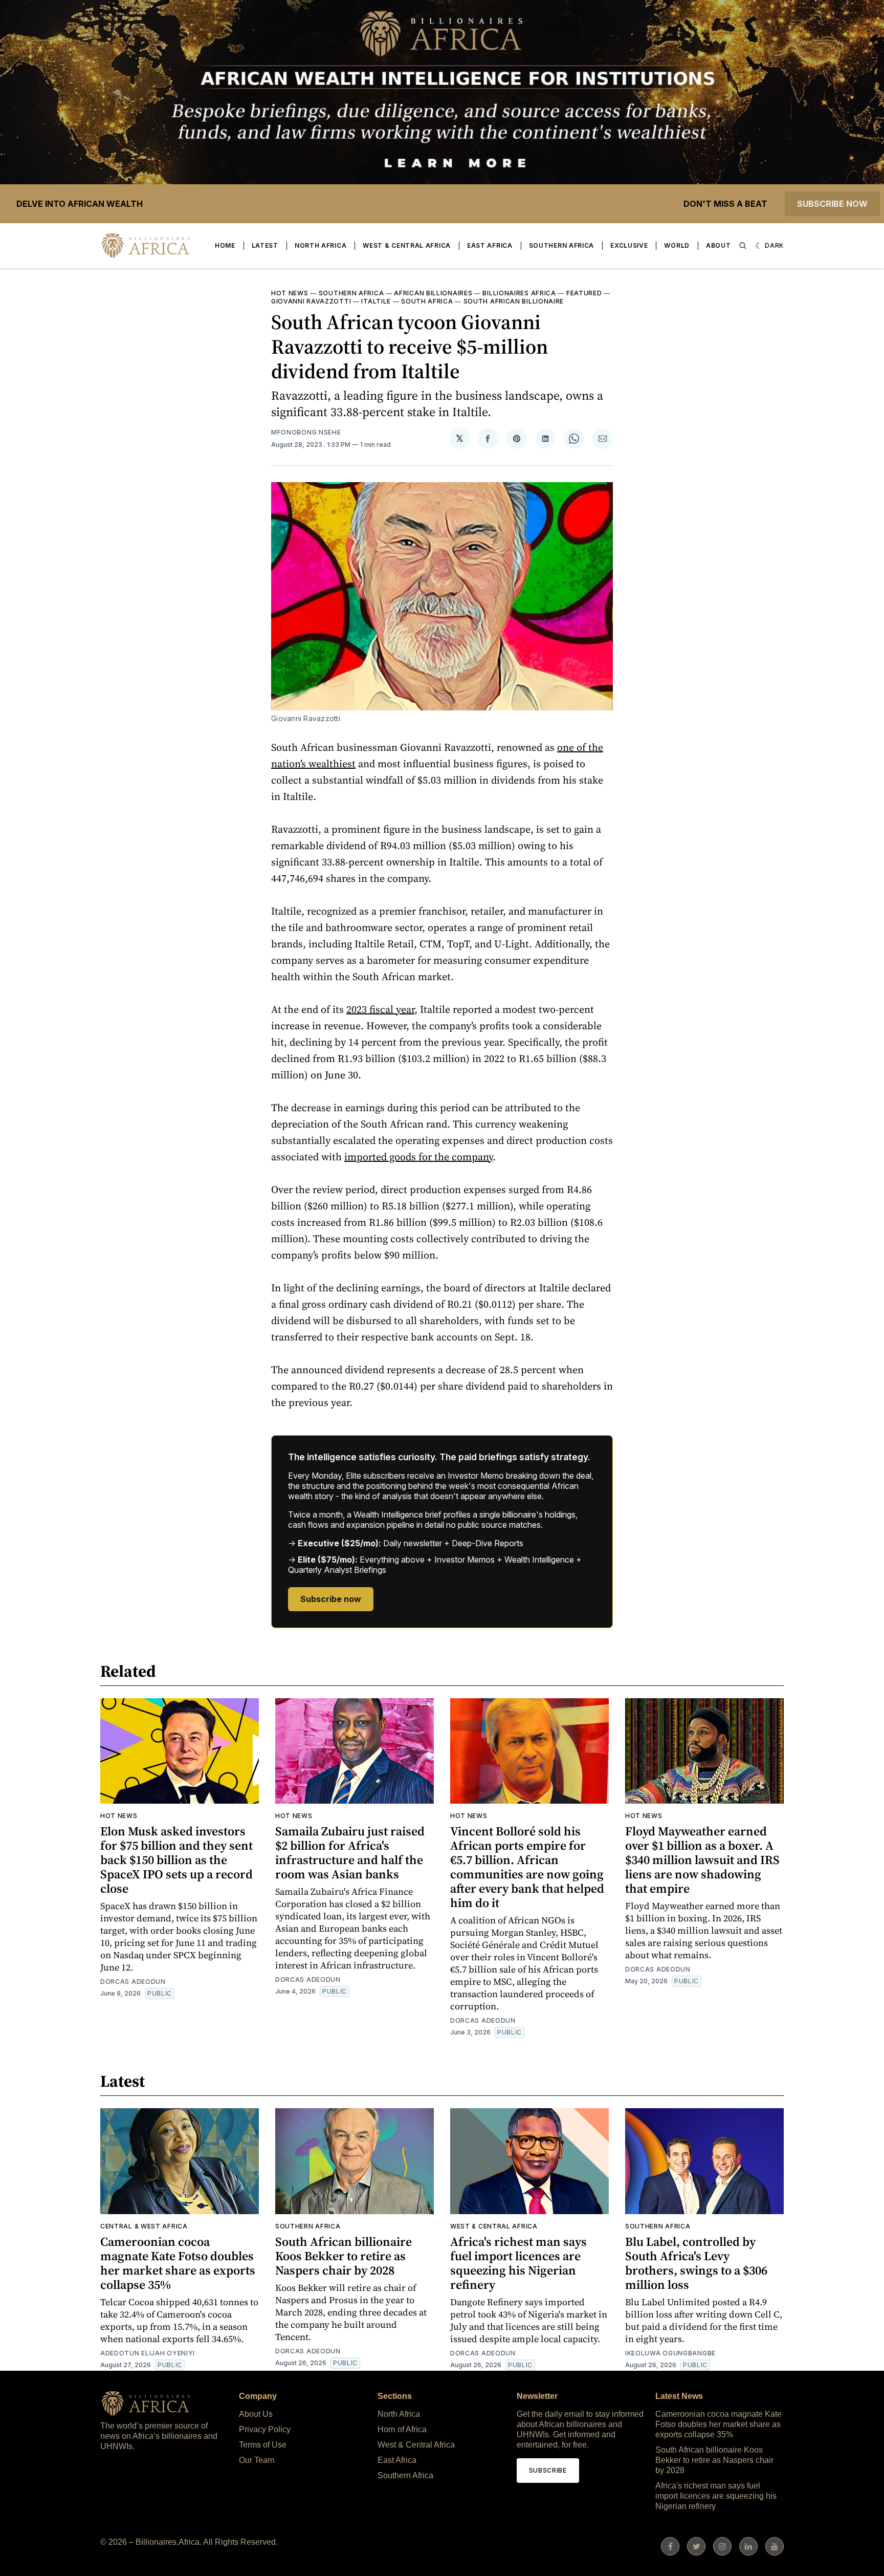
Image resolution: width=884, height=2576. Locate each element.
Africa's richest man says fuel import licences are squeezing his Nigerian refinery (518, 2263)
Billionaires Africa (519, 293)
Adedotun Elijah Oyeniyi (148, 2353)
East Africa (490, 245)
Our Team (257, 2460)
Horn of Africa (402, 2429)
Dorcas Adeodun (133, 1982)
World (677, 245)
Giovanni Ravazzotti (311, 301)
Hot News (290, 293)
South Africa (427, 301)
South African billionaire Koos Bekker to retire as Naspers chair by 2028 (344, 2256)
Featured (584, 293)
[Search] (743, 246)
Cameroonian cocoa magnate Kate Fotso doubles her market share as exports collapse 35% (178, 2263)
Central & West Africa (144, 2226)
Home (225, 245)
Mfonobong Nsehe (306, 432)
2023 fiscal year (380, 1009)
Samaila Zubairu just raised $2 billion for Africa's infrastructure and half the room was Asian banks (350, 1853)
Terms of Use (263, 2445)
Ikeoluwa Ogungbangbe (670, 2353)
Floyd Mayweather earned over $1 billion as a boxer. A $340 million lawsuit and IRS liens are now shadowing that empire (702, 1860)
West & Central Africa (407, 245)
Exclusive (629, 245)
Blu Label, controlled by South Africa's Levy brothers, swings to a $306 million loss (696, 2263)
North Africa (321, 245)
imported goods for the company (418, 1157)
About (719, 245)
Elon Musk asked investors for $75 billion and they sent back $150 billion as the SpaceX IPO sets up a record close (176, 1860)
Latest (265, 245)
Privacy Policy (265, 2429)
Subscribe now (832, 204)
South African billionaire (514, 301)
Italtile (376, 301)
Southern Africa (562, 245)
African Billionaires (433, 293)
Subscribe (548, 2470)
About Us (256, 2414)
